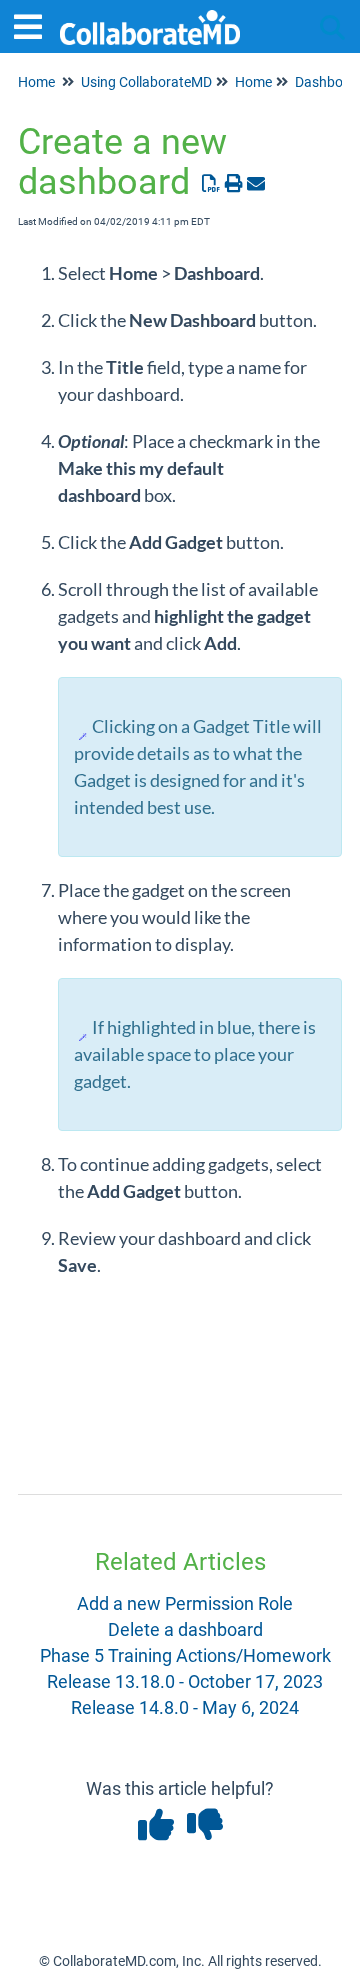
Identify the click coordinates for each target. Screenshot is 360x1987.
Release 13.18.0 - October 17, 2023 (185, 1681)
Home (36, 82)
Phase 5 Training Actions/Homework (185, 1655)
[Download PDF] (211, 183)
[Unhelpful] (204, 1831)
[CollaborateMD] (150, 17)
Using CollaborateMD (146, 82)
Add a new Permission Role (185, 1603)
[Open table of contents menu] (35, 24)
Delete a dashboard (185, 1629)
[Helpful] (157, 1831)
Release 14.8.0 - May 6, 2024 (185, 1707)
